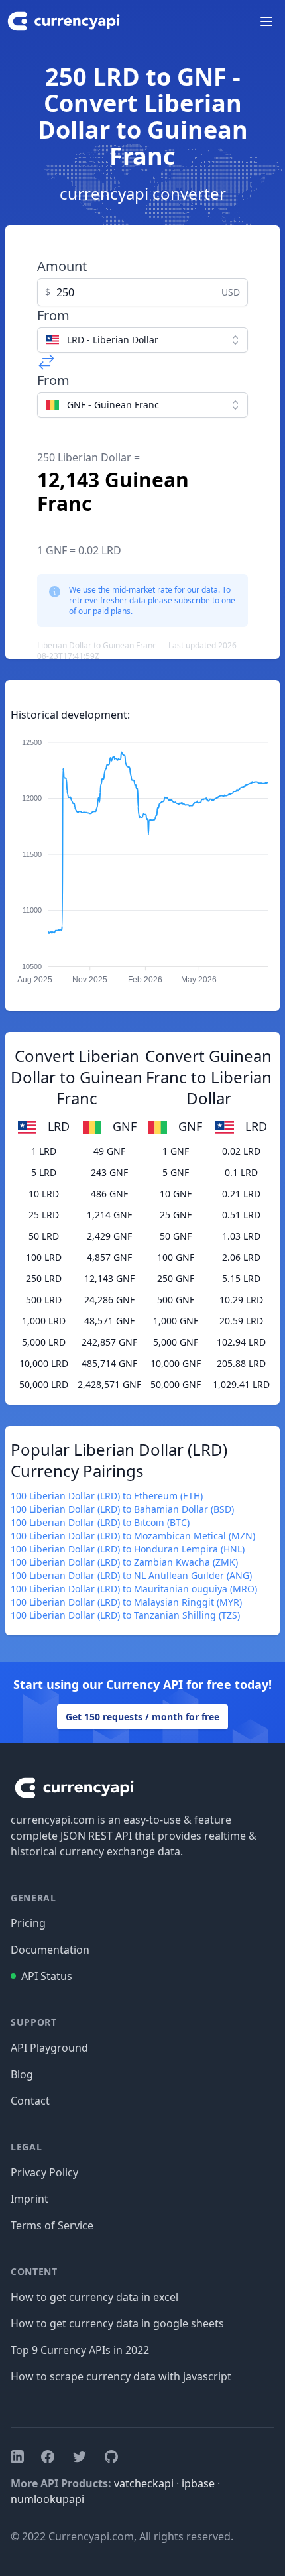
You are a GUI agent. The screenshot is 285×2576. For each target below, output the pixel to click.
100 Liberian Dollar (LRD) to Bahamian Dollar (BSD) (122, 1509)
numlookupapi (47, 2499)
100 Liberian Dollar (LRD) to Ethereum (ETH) (107, 1496)
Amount (62, 266)
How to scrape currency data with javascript (121, 2376)
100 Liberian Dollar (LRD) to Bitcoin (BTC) (100, 1522)
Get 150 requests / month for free (142, 1717)
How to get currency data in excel (94, 2297)
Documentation (50, 1950)
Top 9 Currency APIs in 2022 (80, 2350)
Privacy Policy (44, 2172)
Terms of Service (52, 2225)
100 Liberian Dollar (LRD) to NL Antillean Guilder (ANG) (131, 1575)
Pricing (28, 1923)
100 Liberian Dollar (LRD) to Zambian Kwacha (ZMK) (124, 1562)
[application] (142, 855)
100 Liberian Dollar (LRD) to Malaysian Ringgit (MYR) (126, 1602)
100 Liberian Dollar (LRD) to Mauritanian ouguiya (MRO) (134, 1589)
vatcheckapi (144, 2483)
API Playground (49, 2048)
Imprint (29, 2199)
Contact (30, 2101)
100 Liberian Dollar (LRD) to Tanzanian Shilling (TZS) (125, 1615)
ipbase (198, 2483)
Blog (22, 2074)
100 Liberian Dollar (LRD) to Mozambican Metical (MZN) (133, 1536)
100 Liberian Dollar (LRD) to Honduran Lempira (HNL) (128, 1549)
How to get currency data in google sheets (117, 2323)
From (53, 315)
